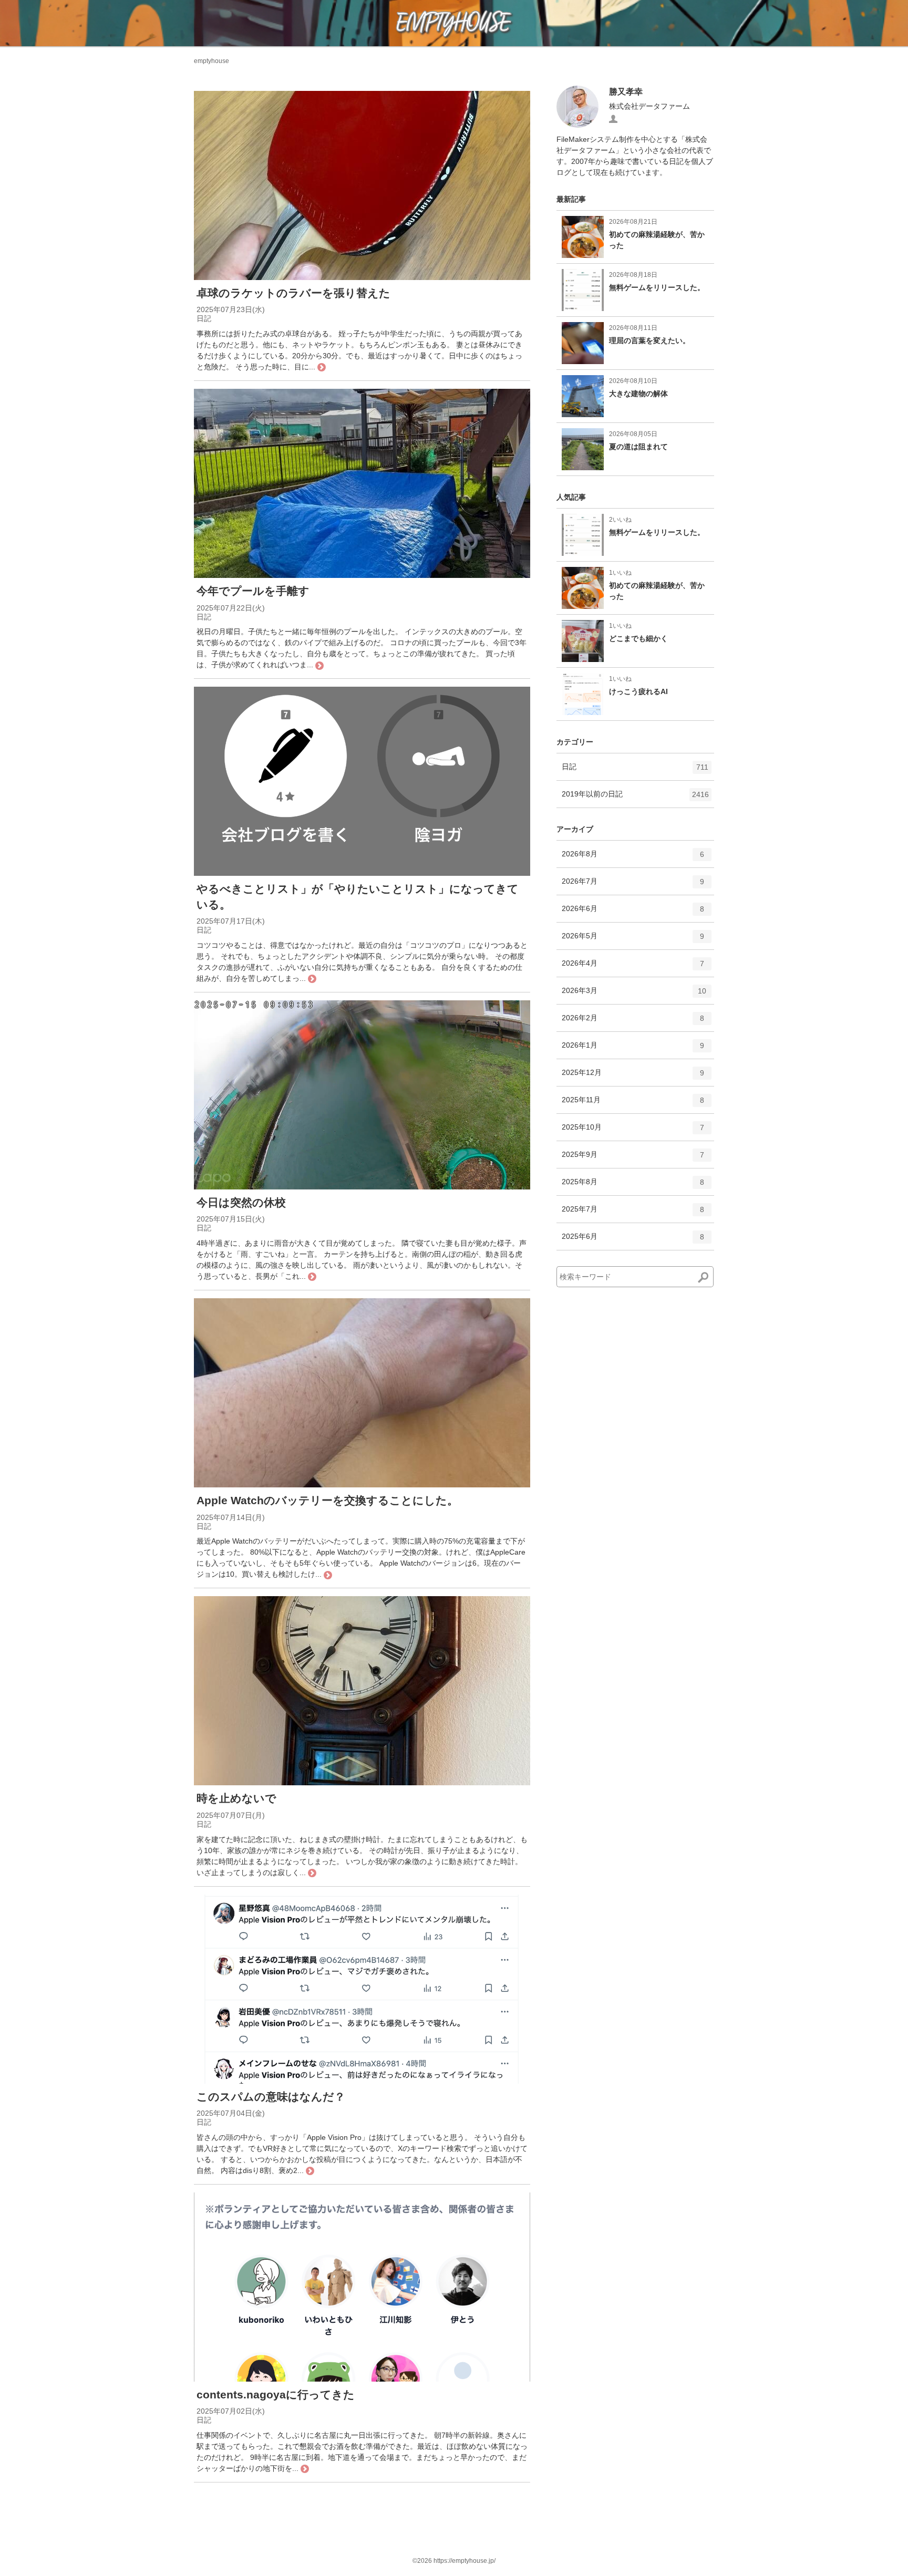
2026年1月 (633, 1049)
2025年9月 (633, 1159)
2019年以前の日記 (635, 798)
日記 (635, 771)
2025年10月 (633, 1131)
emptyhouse (211, 61)
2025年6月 (633, 1241)
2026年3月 (634, 995)
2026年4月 (633, 968)
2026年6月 (633, 913)
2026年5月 (633, 940)
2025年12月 (633, 1077)
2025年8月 (633, 1186)
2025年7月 (633, 1213)
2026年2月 (633, 1022)
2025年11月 (633, 1104)
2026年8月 (633, 858)
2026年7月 (633, 886)
